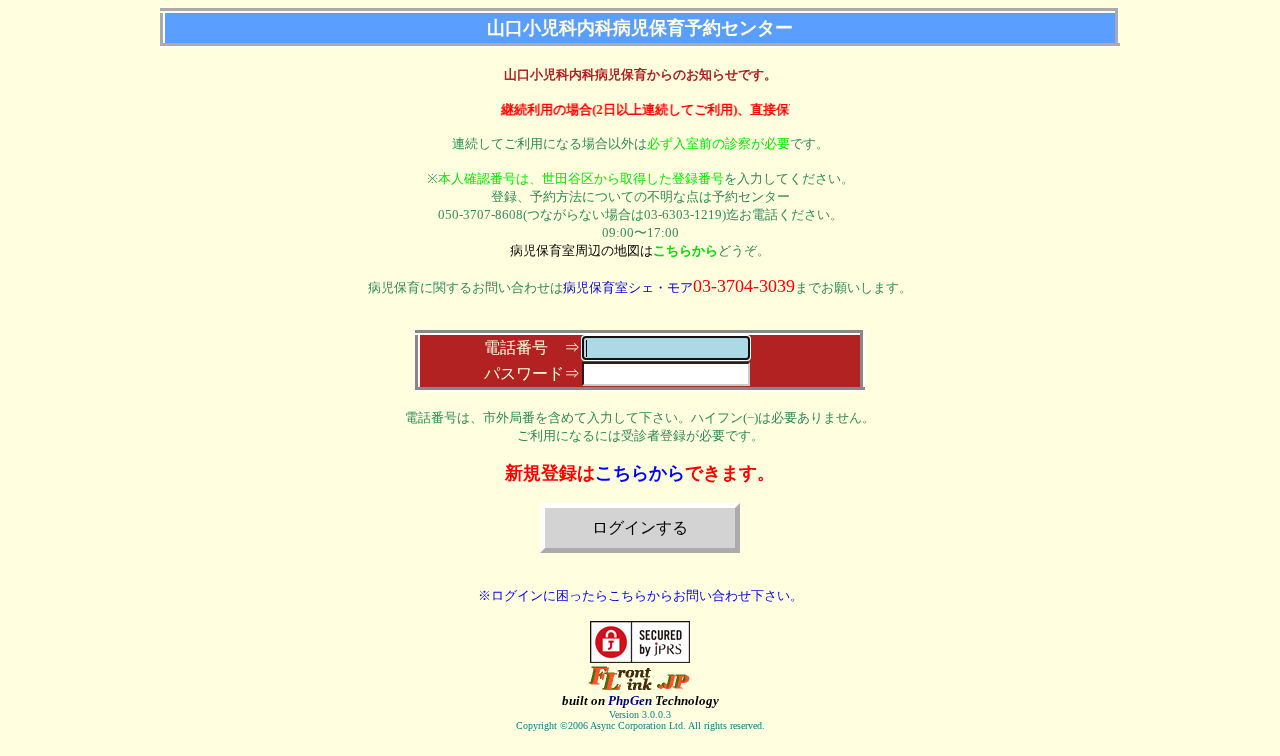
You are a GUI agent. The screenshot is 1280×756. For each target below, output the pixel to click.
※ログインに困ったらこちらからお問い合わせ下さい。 (640, 595)
